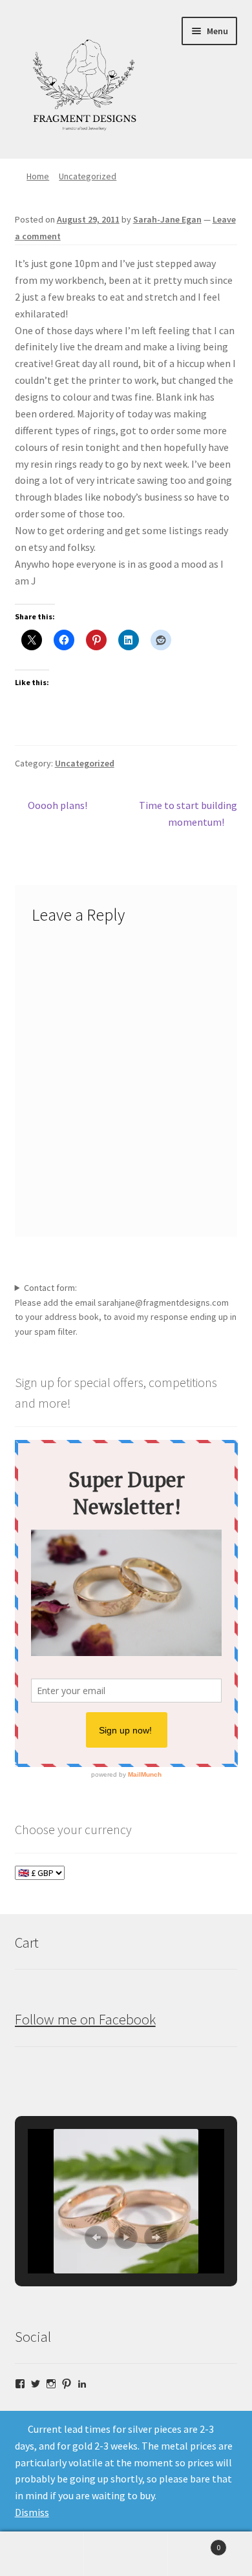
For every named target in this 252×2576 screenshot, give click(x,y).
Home (38, 176)
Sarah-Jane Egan (167, 219)
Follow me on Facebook (85, 2019)
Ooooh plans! (57, 806)
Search (126, 2554)
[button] (96, 2237)
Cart (194, 2543)
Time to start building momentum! (188, 813)
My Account (42, 2554)
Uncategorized (88, 176)
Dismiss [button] (32, 2512)
